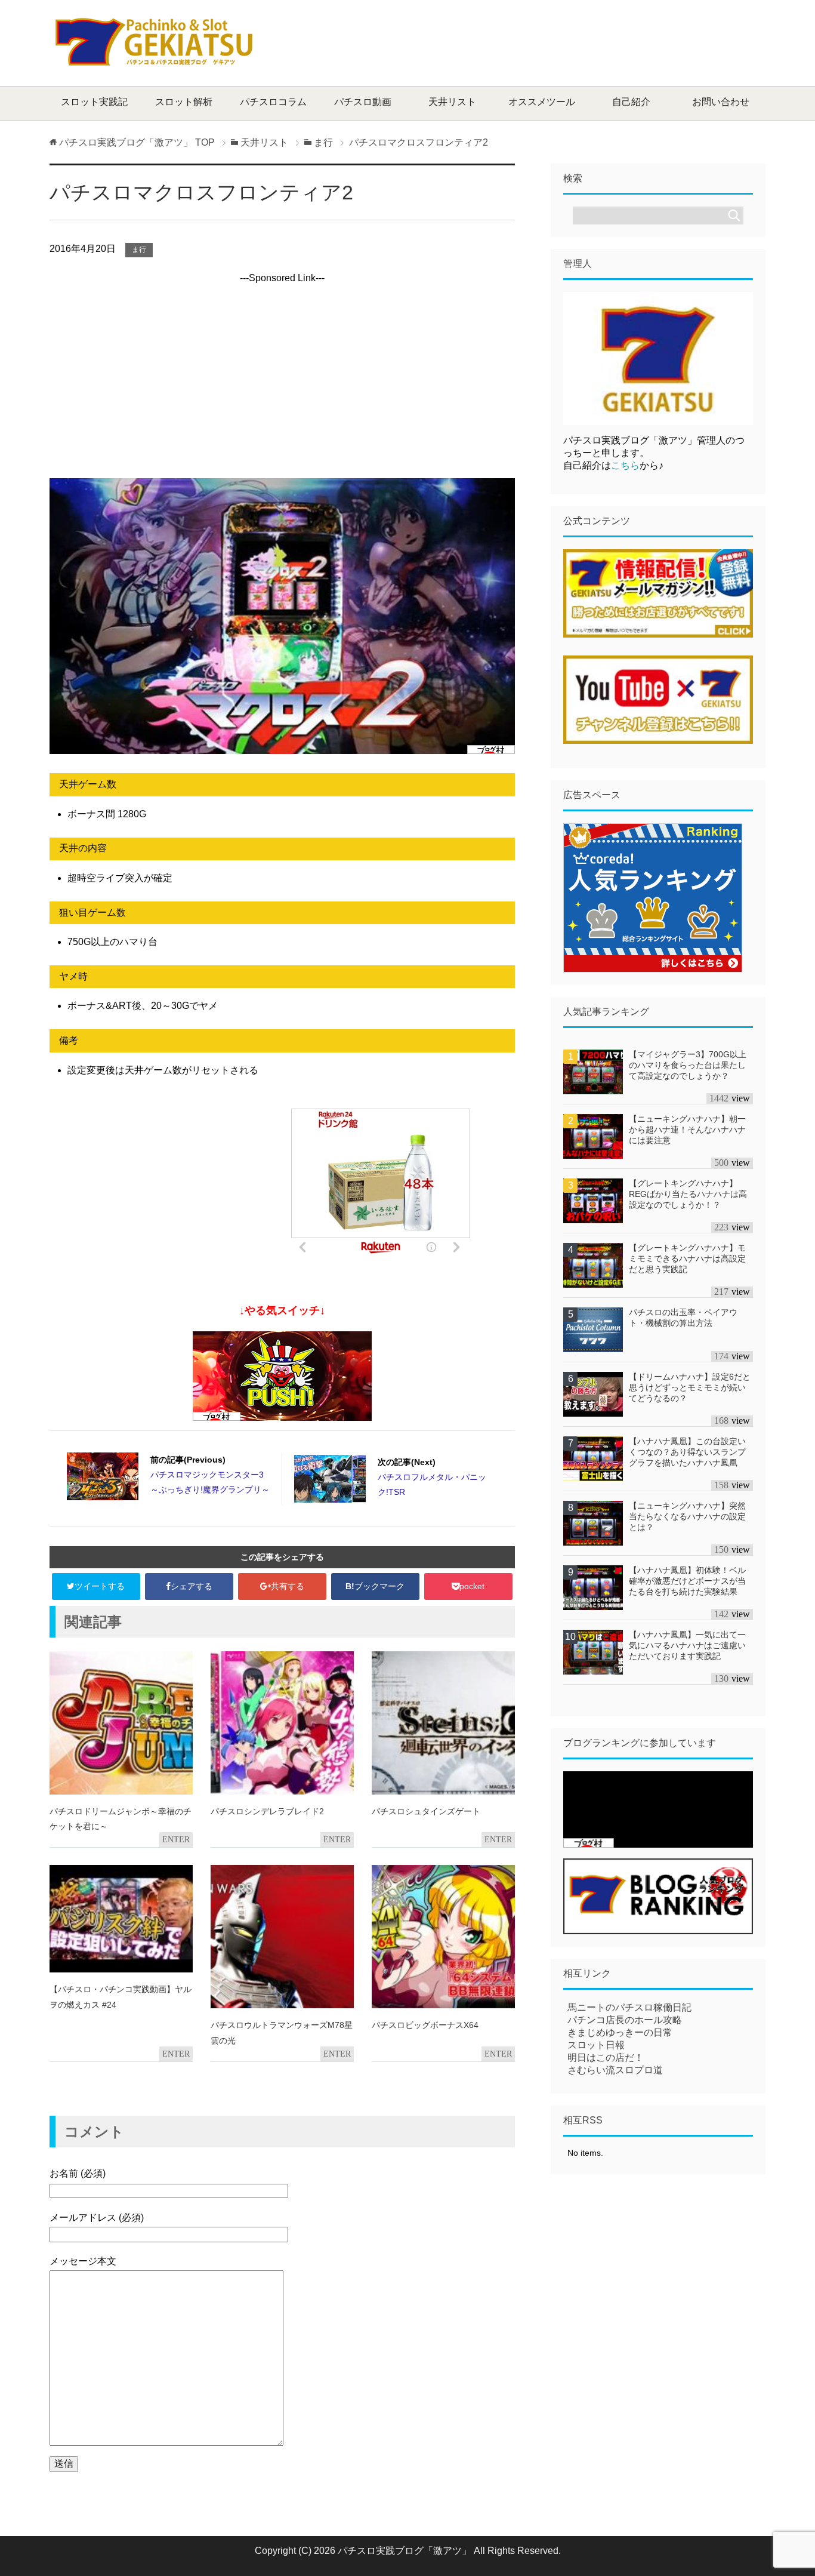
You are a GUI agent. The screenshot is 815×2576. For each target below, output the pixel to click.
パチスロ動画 (363, 102)
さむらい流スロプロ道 (615, 2070)
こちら (625, 465)
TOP (137, 142)
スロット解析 (184, 102)
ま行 (139, 250)
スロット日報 (596, 2045)
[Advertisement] (548, 42)
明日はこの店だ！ (606, 2058)
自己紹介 (631, 102)
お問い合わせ (721, 102)
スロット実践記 (94, 102)
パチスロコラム (273, 102)
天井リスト (452, 102)
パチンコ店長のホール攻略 (625, 2020)
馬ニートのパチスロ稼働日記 (629, 2007)
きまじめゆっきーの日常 (620, 2032)
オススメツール (542, 102)
